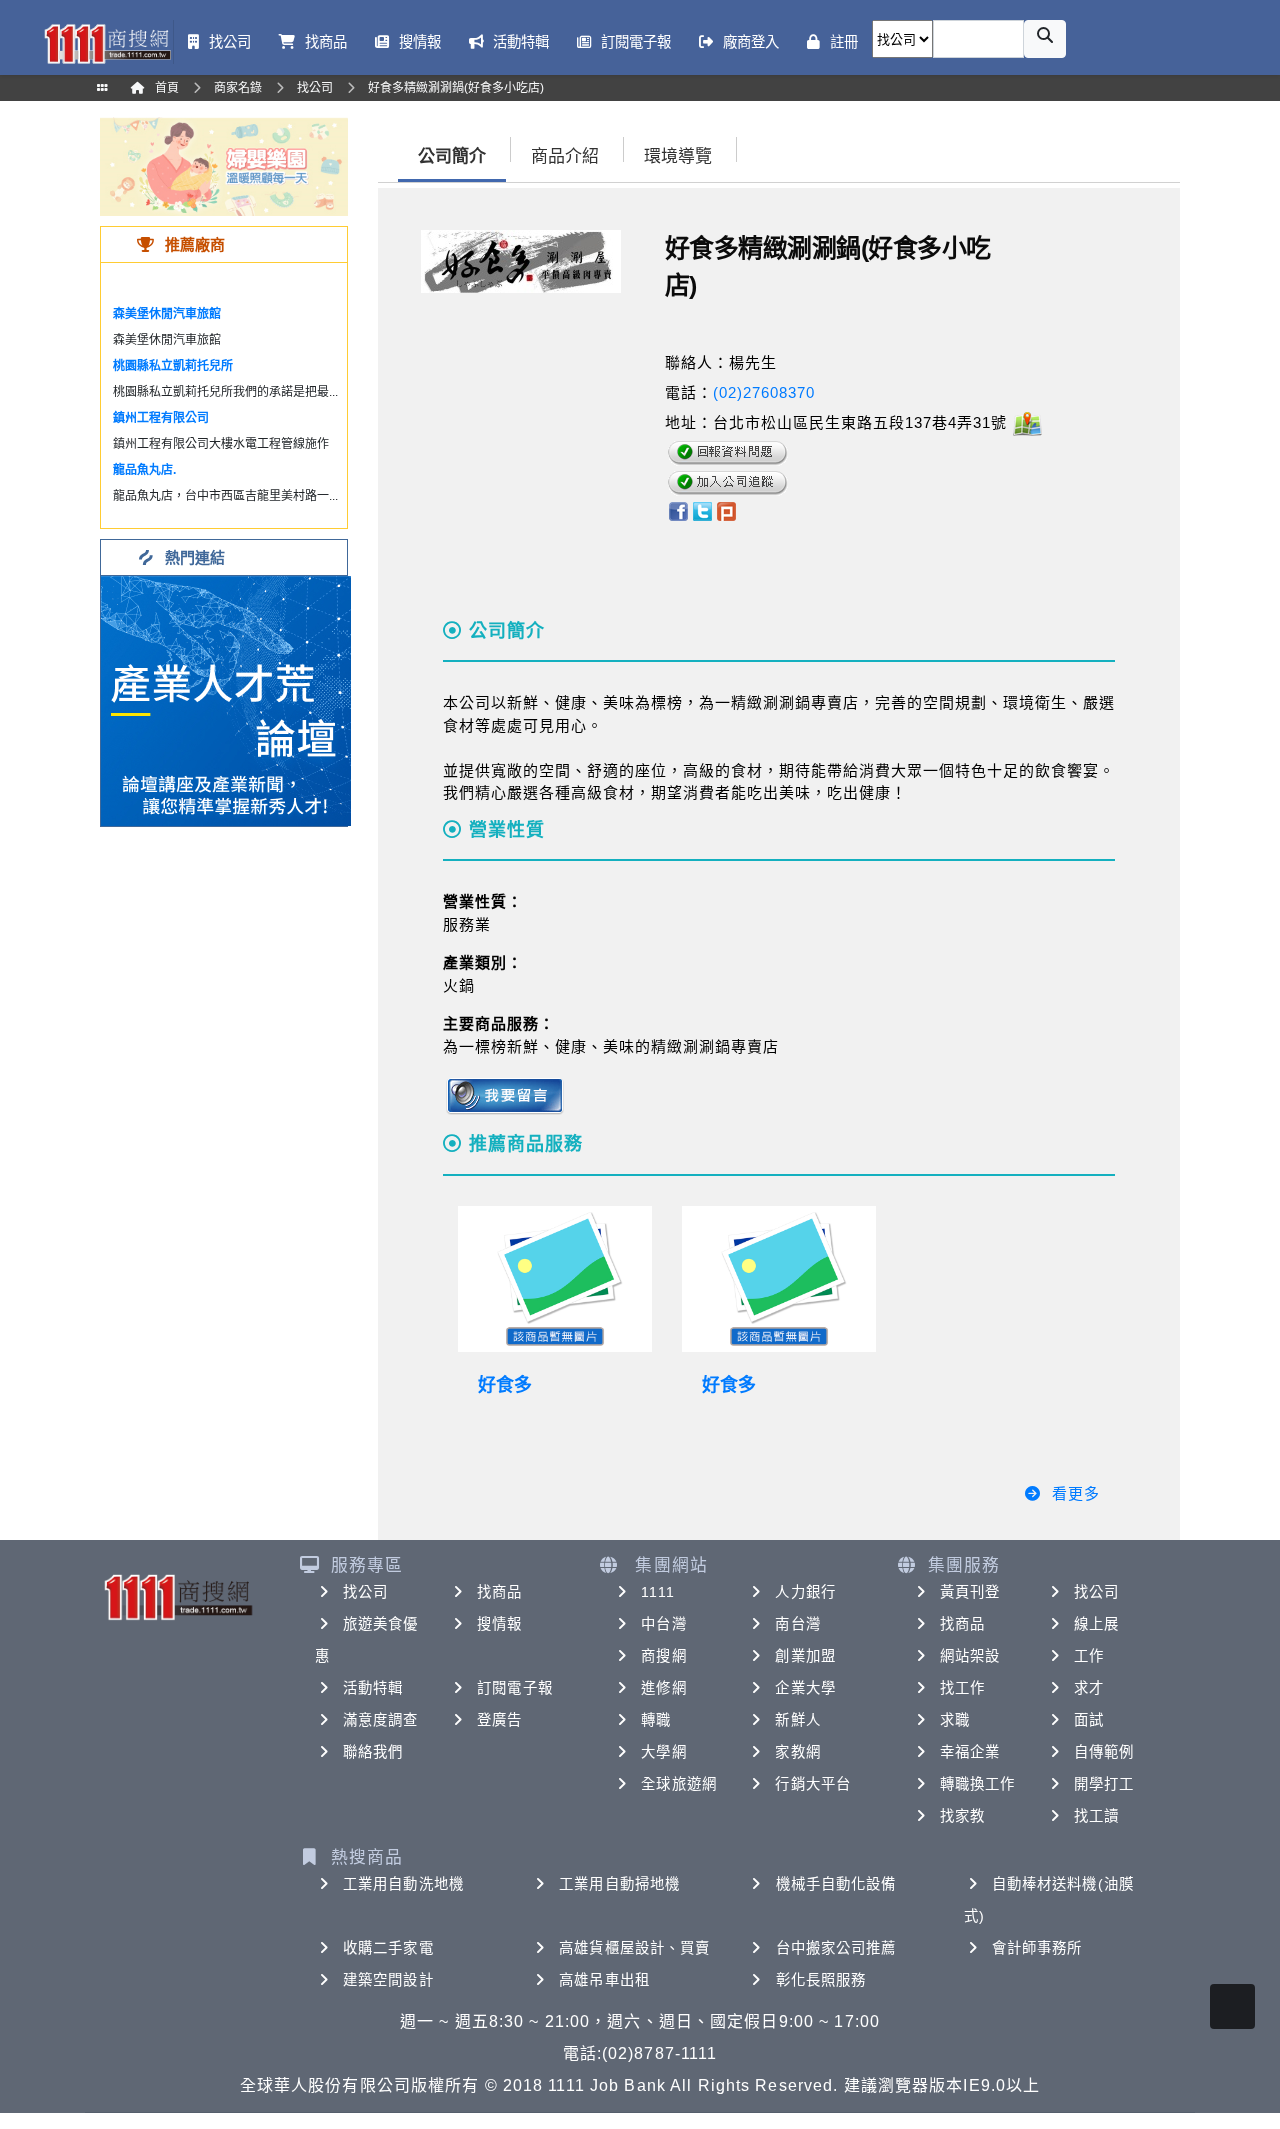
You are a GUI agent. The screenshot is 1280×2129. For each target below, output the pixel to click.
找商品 (499, 1592)
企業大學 (805, 1688)
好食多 (505, 1385)
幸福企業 (970, 1752)
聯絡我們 (373, 1752)
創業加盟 (805, 1656)
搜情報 (499, 1624)
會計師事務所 (1037, 1948)
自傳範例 (1104, 1752)
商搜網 (663, 1656)
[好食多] (555, 1279)
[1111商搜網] (107, 42)
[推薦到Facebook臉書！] (677, 510)
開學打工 (1104, 1784)
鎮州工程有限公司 (161, 418)
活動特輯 (373, 1688)
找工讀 (1096, 1816)
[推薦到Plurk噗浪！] (727, 510)
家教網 (797, 1752)
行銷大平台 (813, 1784)
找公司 (365, 1592)
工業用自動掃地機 (619, 1884)
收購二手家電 (388, 1948)
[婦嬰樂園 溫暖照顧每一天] (224, 165)
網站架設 (970, 1656)
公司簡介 (452, 156)
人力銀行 (805, 1592)
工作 (1089, 1656)
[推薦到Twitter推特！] (702, 510)
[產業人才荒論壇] (226, 699)
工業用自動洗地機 (403, 1884)
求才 (1089, 1688)
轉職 (656, 1720)
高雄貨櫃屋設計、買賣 (634, 1948)
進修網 (663, 1688)
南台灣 (797, 1624)
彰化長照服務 (821, 1980)
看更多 (1076, 1493)
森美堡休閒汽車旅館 (167, 314)
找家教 (962, 1816)
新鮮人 (797, 1720)
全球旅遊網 (679, 1784)
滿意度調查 (381, 1720)
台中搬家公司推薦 (836, 1948)
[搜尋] (1045, 39)
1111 (657, 1592)
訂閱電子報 (515, 1688)
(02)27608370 (764, 392)
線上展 (1096, 1624)
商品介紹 (565, 156)
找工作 (962, 1688)
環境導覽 (678, 156)
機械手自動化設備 (836, 1884)
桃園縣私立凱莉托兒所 (173, 366)
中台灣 (663, 1624)
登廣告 (499, 1720)
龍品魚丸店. (144, 470)
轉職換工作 (978, 1784)
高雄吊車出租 (604, 1980)
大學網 (663, 1752)
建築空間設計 (388, 1980)
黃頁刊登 (970, 1592)
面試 (1089, 1720)
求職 (955, 1720)
